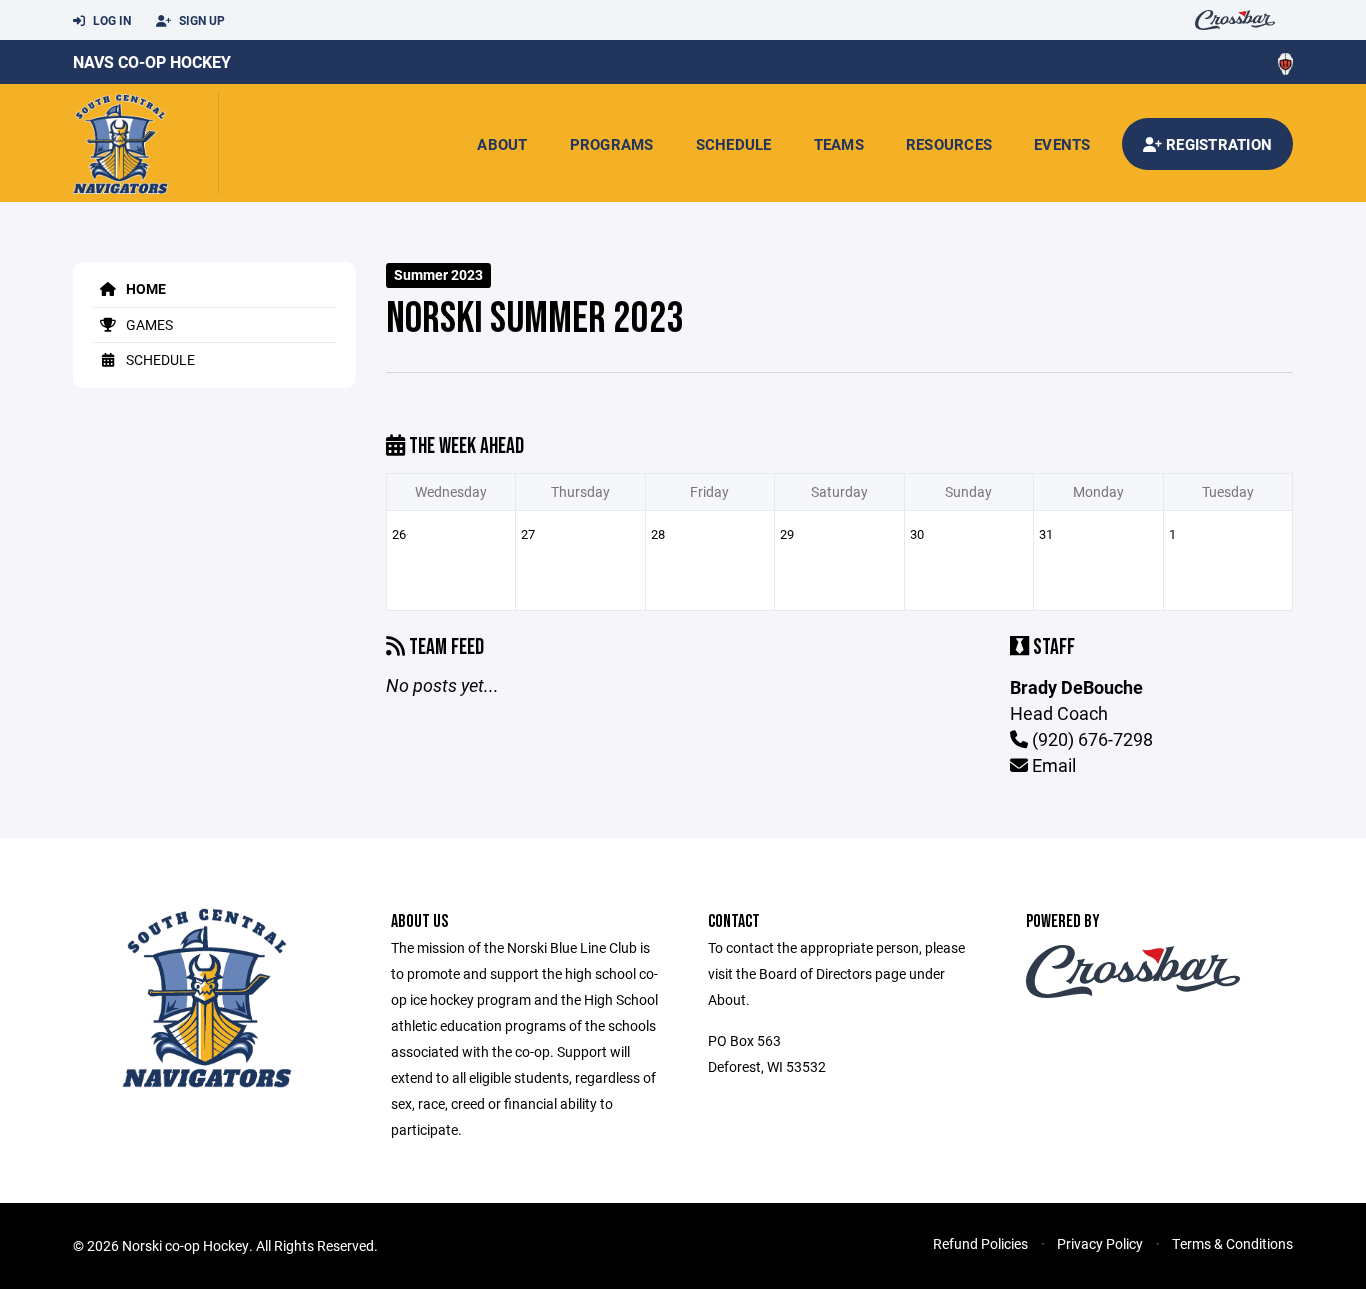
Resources (949, 144)
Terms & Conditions (1232, 1243)
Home (144, 288)
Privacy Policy (1100, 1243)
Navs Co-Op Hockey (152, 61)
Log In (110, 20)
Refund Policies (980, 1243)
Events (1062, 144)
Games (148, 324)
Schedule (734, 144)
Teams (839, 144)
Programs (612, 144)
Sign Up (200, 20)
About (502, 144)
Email (1052, 765)
